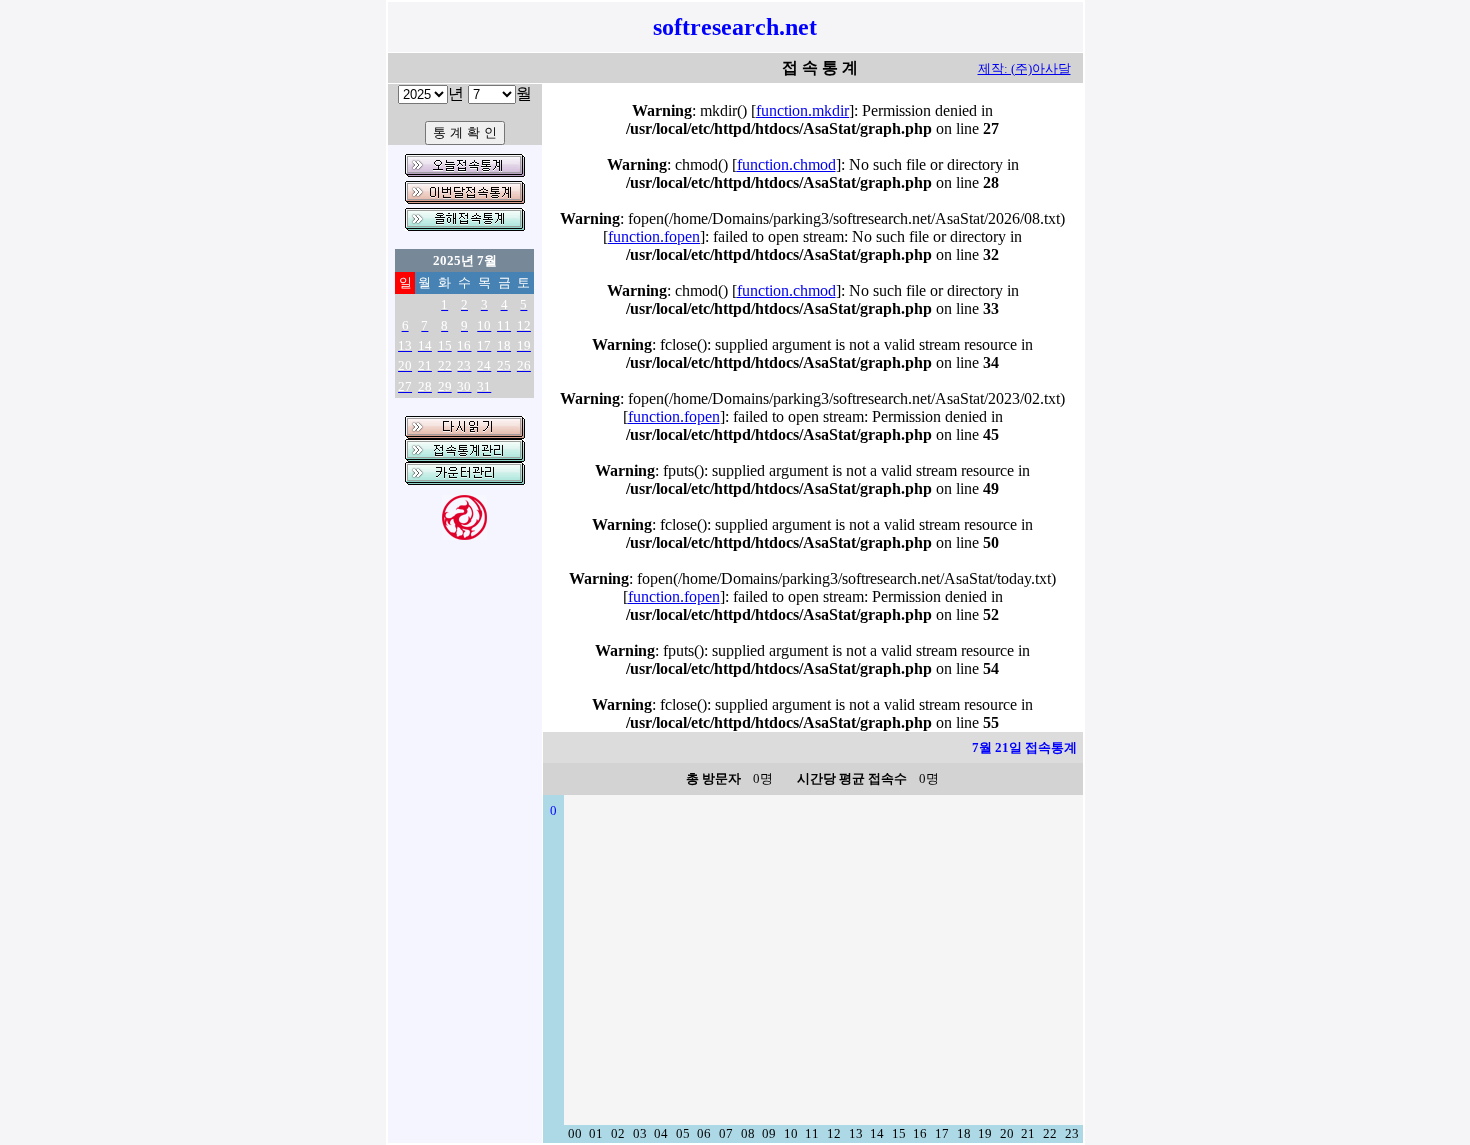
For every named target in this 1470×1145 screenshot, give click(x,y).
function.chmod (786, 164)
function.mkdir (802, 110)
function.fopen (654, 236)
